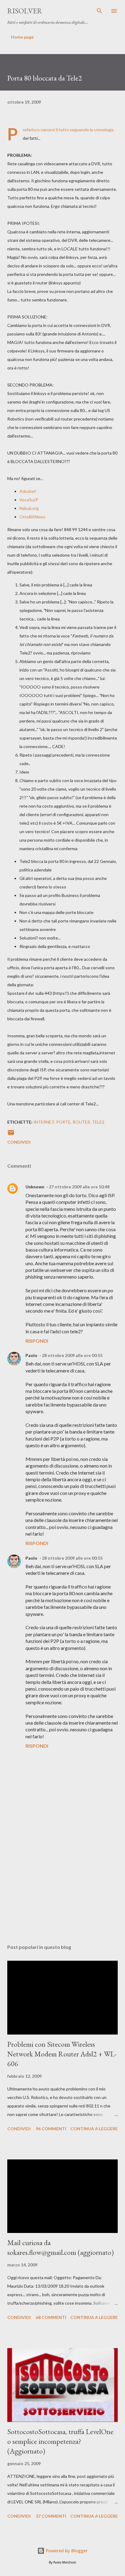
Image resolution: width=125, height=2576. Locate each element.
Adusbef (28, 491)
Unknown (35, 1187)
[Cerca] (100, 11)
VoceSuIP (29, 500)
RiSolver (25, 11)
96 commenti (51, 2129)
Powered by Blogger (66, 2551)
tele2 (98, 1122)
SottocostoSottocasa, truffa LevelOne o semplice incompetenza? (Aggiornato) (60, 2441)
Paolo (31, 1355)
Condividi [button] (19, 1142)
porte (63, 1122)
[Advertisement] (62, 1882)
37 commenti (51, 2516)
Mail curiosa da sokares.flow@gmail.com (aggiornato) (61, 2247)
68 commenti (51, 2317)
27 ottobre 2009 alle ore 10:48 (79, 1187)
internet (44, 1122)
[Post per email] (11, 1134)
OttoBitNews (32, 517)
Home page (22, 37)
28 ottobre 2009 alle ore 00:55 (72, 1355)
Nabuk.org (29, 508)
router (81, 1122)
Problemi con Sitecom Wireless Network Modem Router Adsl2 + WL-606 (62, 2054)
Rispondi (37, 1341)
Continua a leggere (94, 2129)
